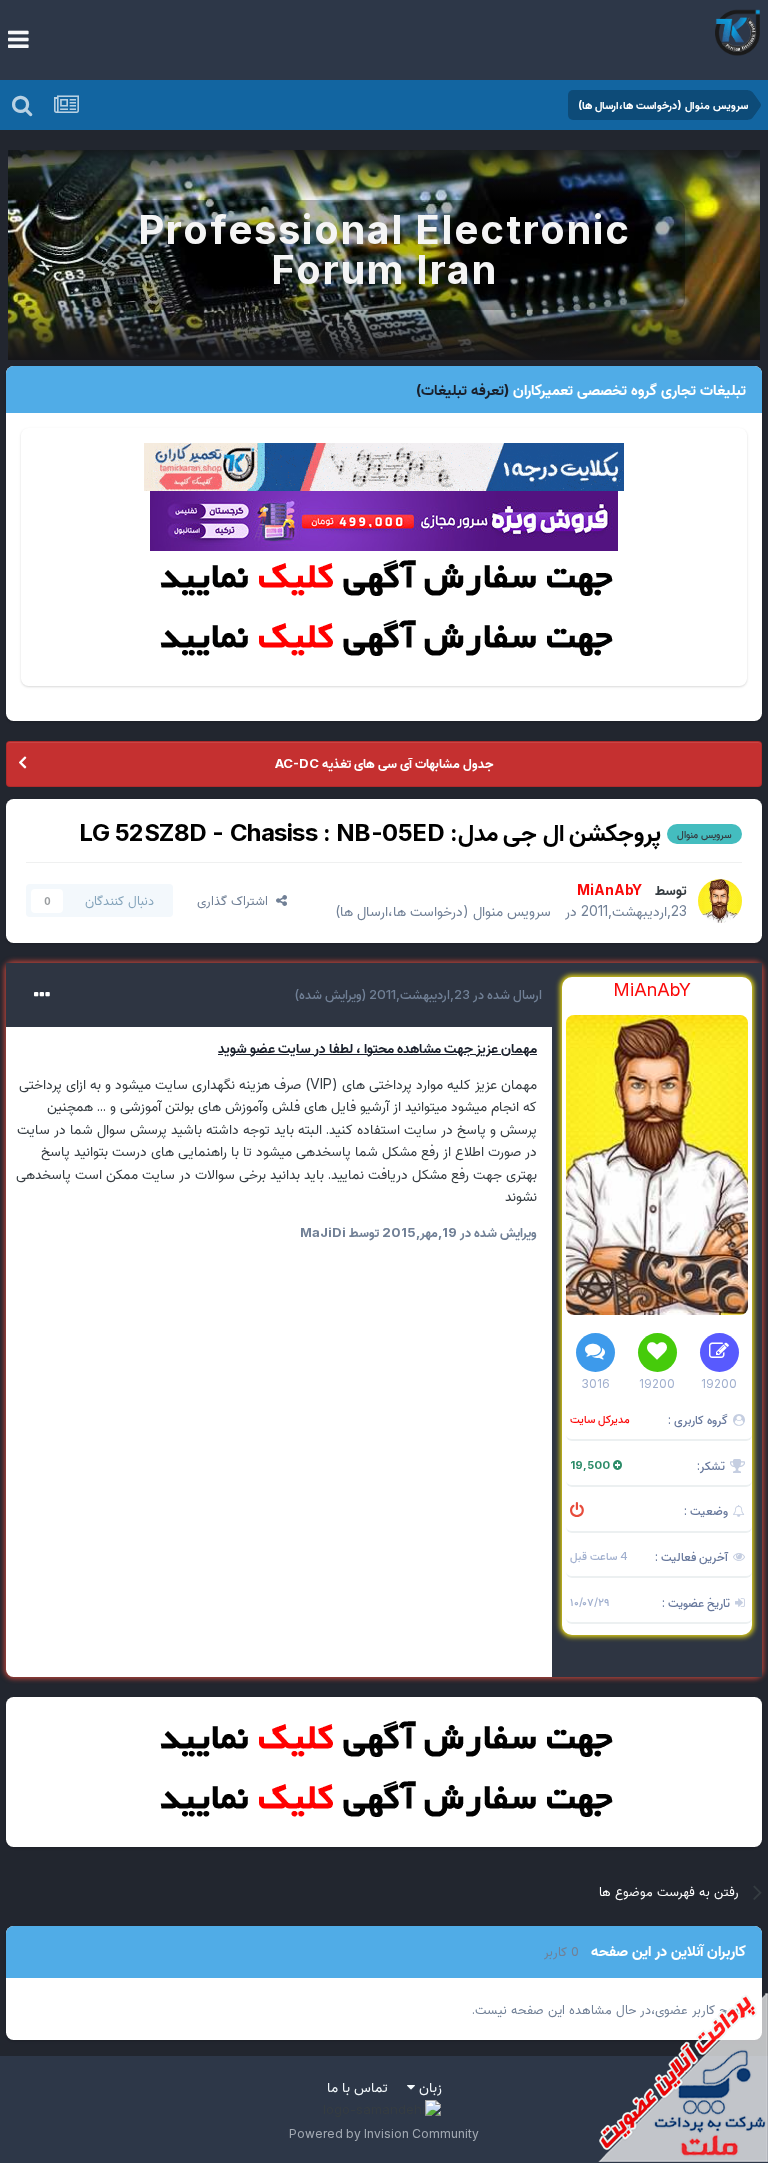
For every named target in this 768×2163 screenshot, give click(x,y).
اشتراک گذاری (236, 900)
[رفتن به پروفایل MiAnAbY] (720, 901)
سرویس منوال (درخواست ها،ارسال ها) (443, 910)
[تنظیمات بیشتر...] (42, 995)
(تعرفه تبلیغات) (462, 389)
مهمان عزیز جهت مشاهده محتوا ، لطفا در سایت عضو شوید (377, 1047)
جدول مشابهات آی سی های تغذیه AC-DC (384, 763)
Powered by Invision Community (384, 2133)
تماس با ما (357, 2086)
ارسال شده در (454, 994)
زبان (428, 2086)
